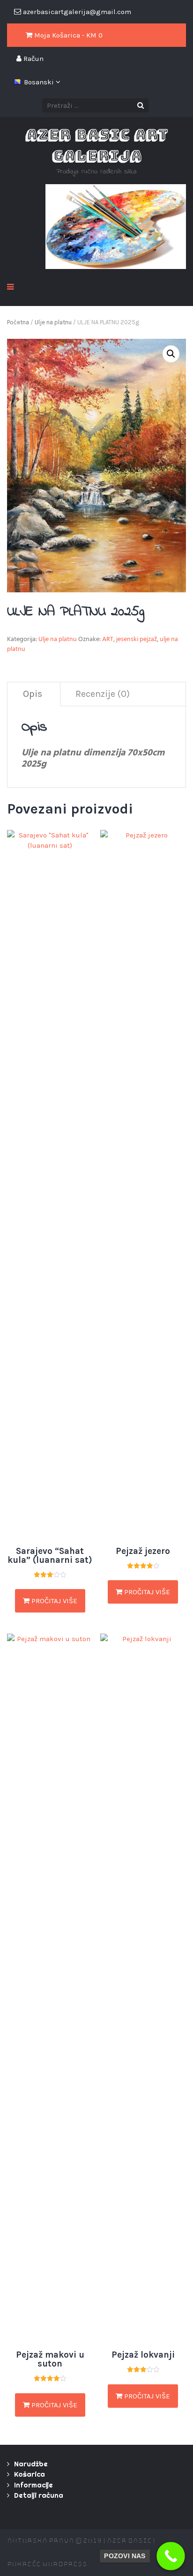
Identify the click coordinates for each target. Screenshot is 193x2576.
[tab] (33, 694)
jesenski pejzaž (137, 640)
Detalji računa (39, 2495)
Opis (33, 694)
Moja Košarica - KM (67, 35)
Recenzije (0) (103, 694)
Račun (33, 59)
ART (108, 640)
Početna (18, 322)
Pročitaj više (53, 1601)
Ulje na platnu (53, 322)
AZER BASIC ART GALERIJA (96, 145)
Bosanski (40, 82)
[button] (171, 354)
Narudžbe (31, 2464)
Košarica (30, 2474)
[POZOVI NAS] (171, 2556)
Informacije (33, 2485)
